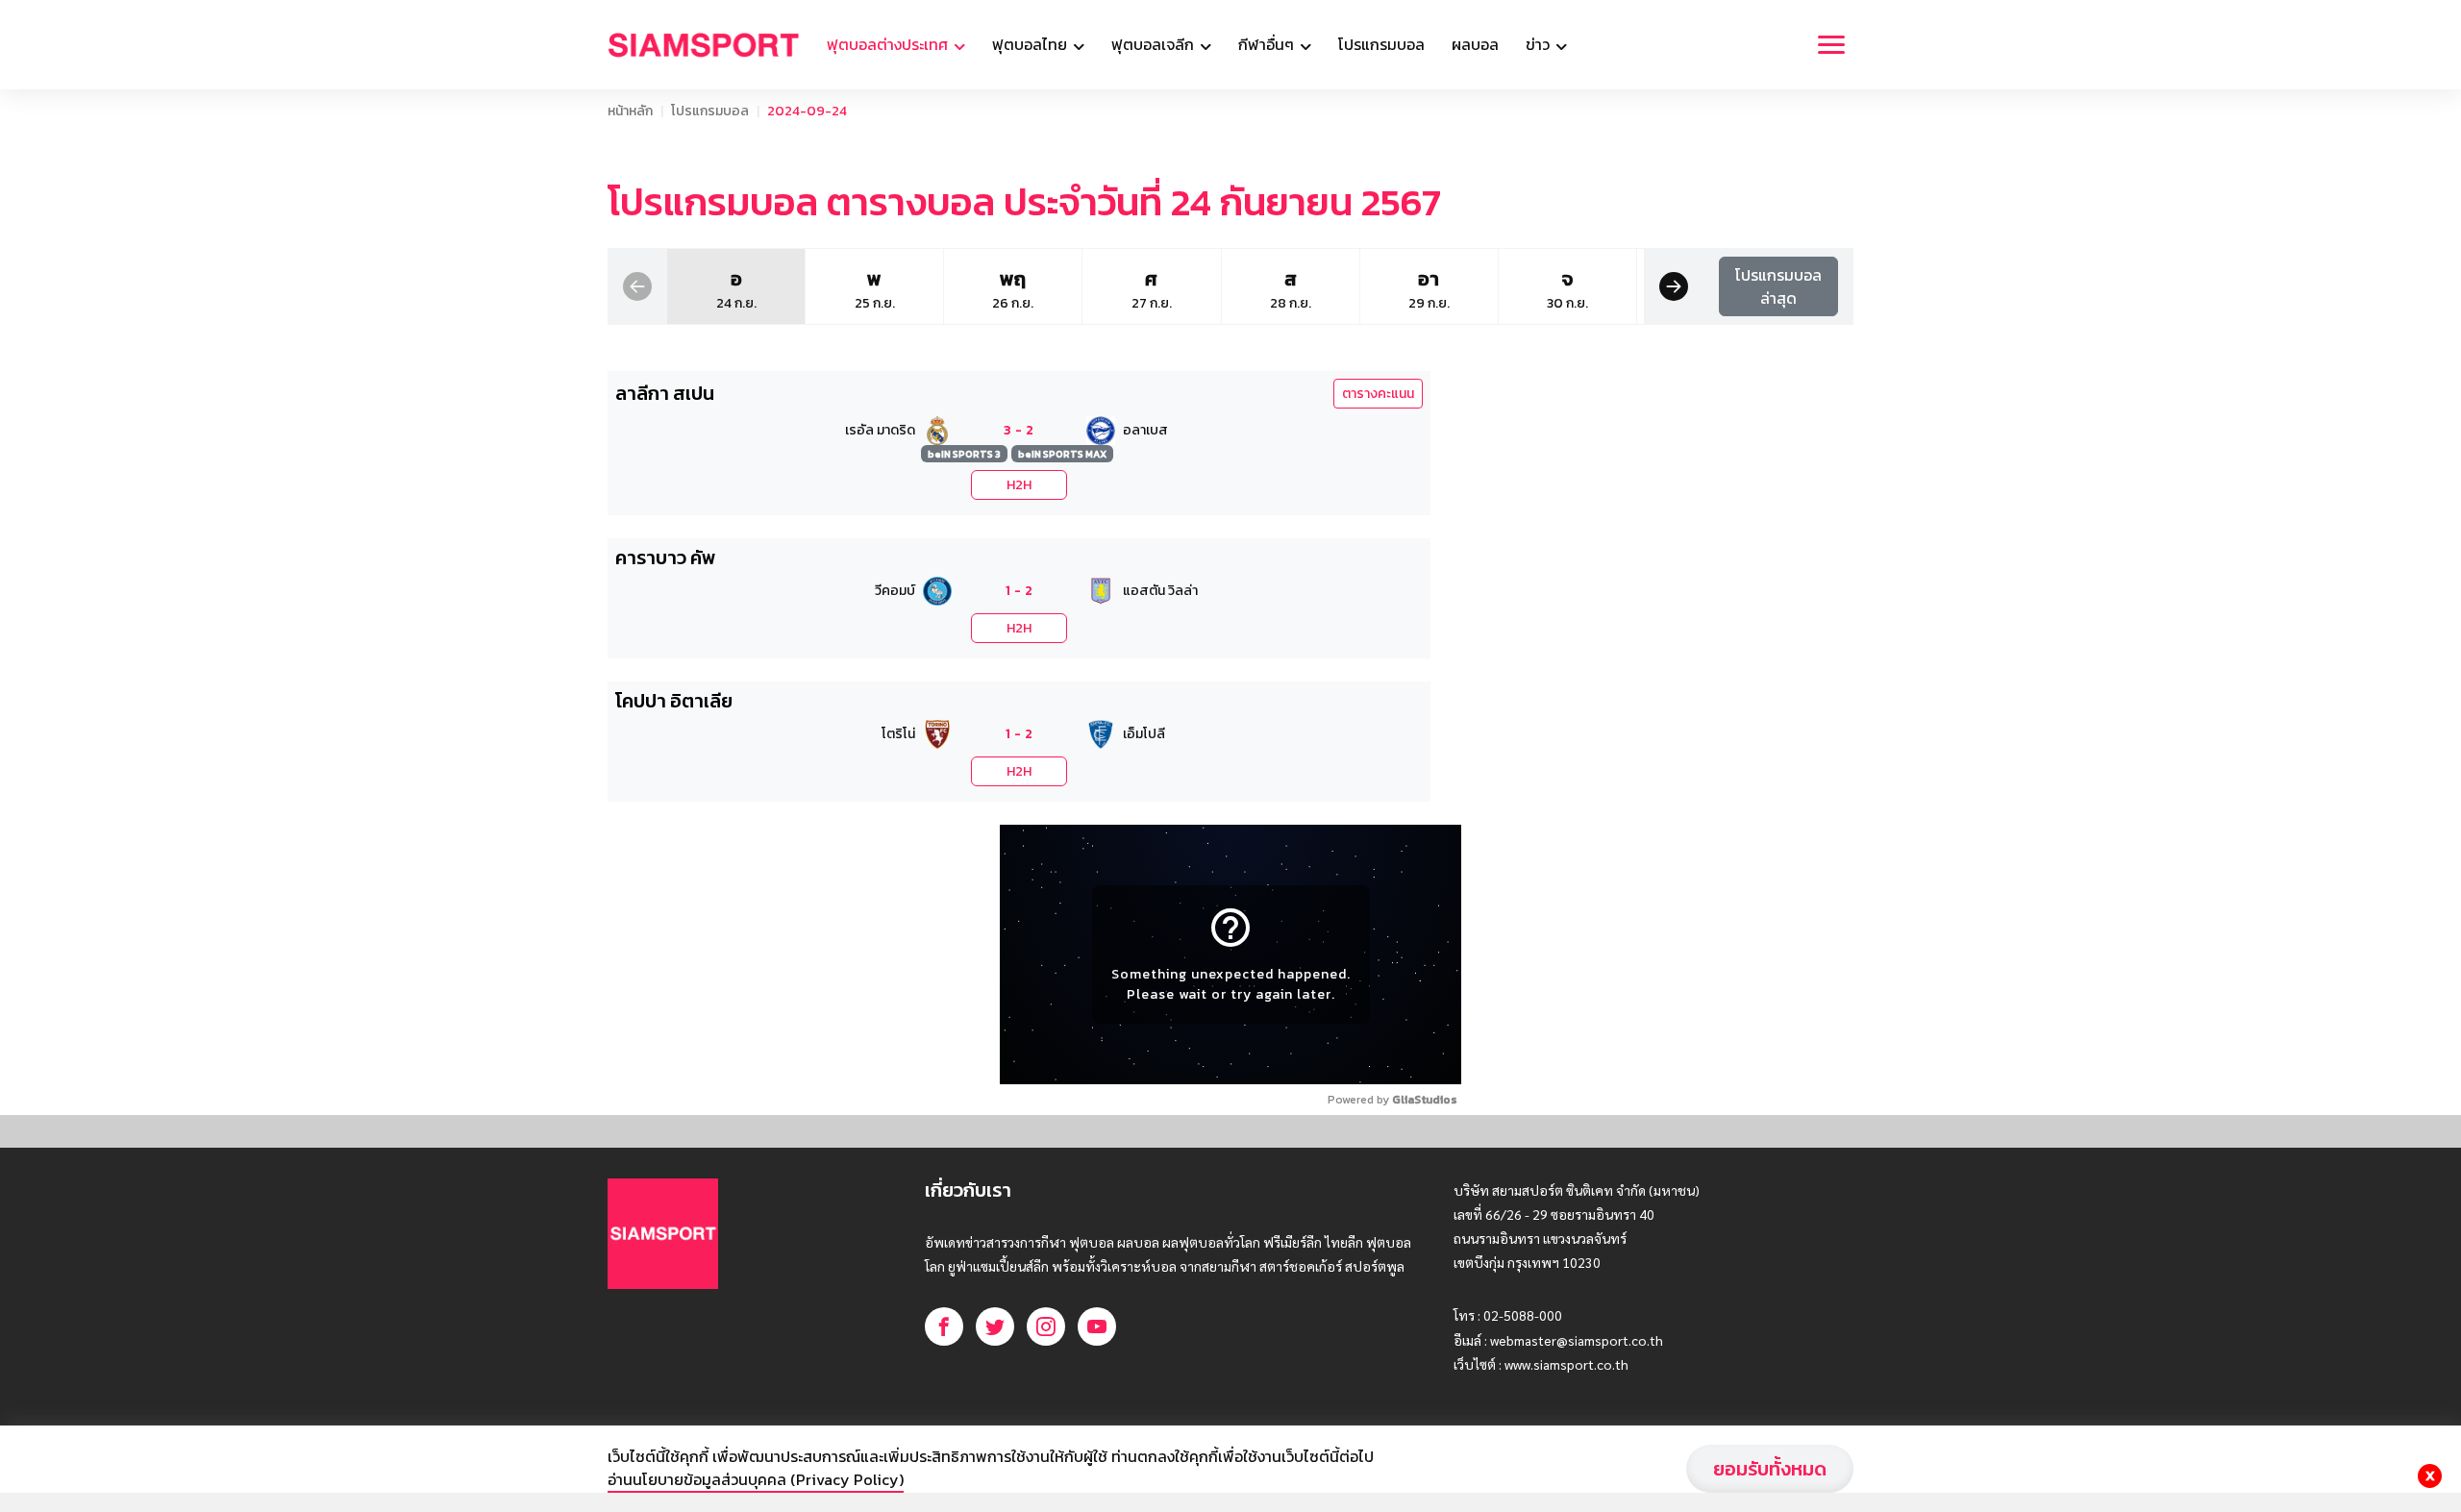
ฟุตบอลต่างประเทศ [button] (889, 44)
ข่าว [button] (1540, 44)
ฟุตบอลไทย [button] (1032, 44)
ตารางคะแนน (1378, 394)
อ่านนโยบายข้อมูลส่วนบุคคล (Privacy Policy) (756, 1479)
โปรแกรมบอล (1381, 44)
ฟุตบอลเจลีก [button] (1155, 44)
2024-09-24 (807, 111)
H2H (1019, 485)
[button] (637, 285)
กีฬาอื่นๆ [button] (1268, 44)
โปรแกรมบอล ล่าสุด (1778, 286)
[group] (736, 286)
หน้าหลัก (630, 111)
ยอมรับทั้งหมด (1770, 1469)
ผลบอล (1475, 44)
